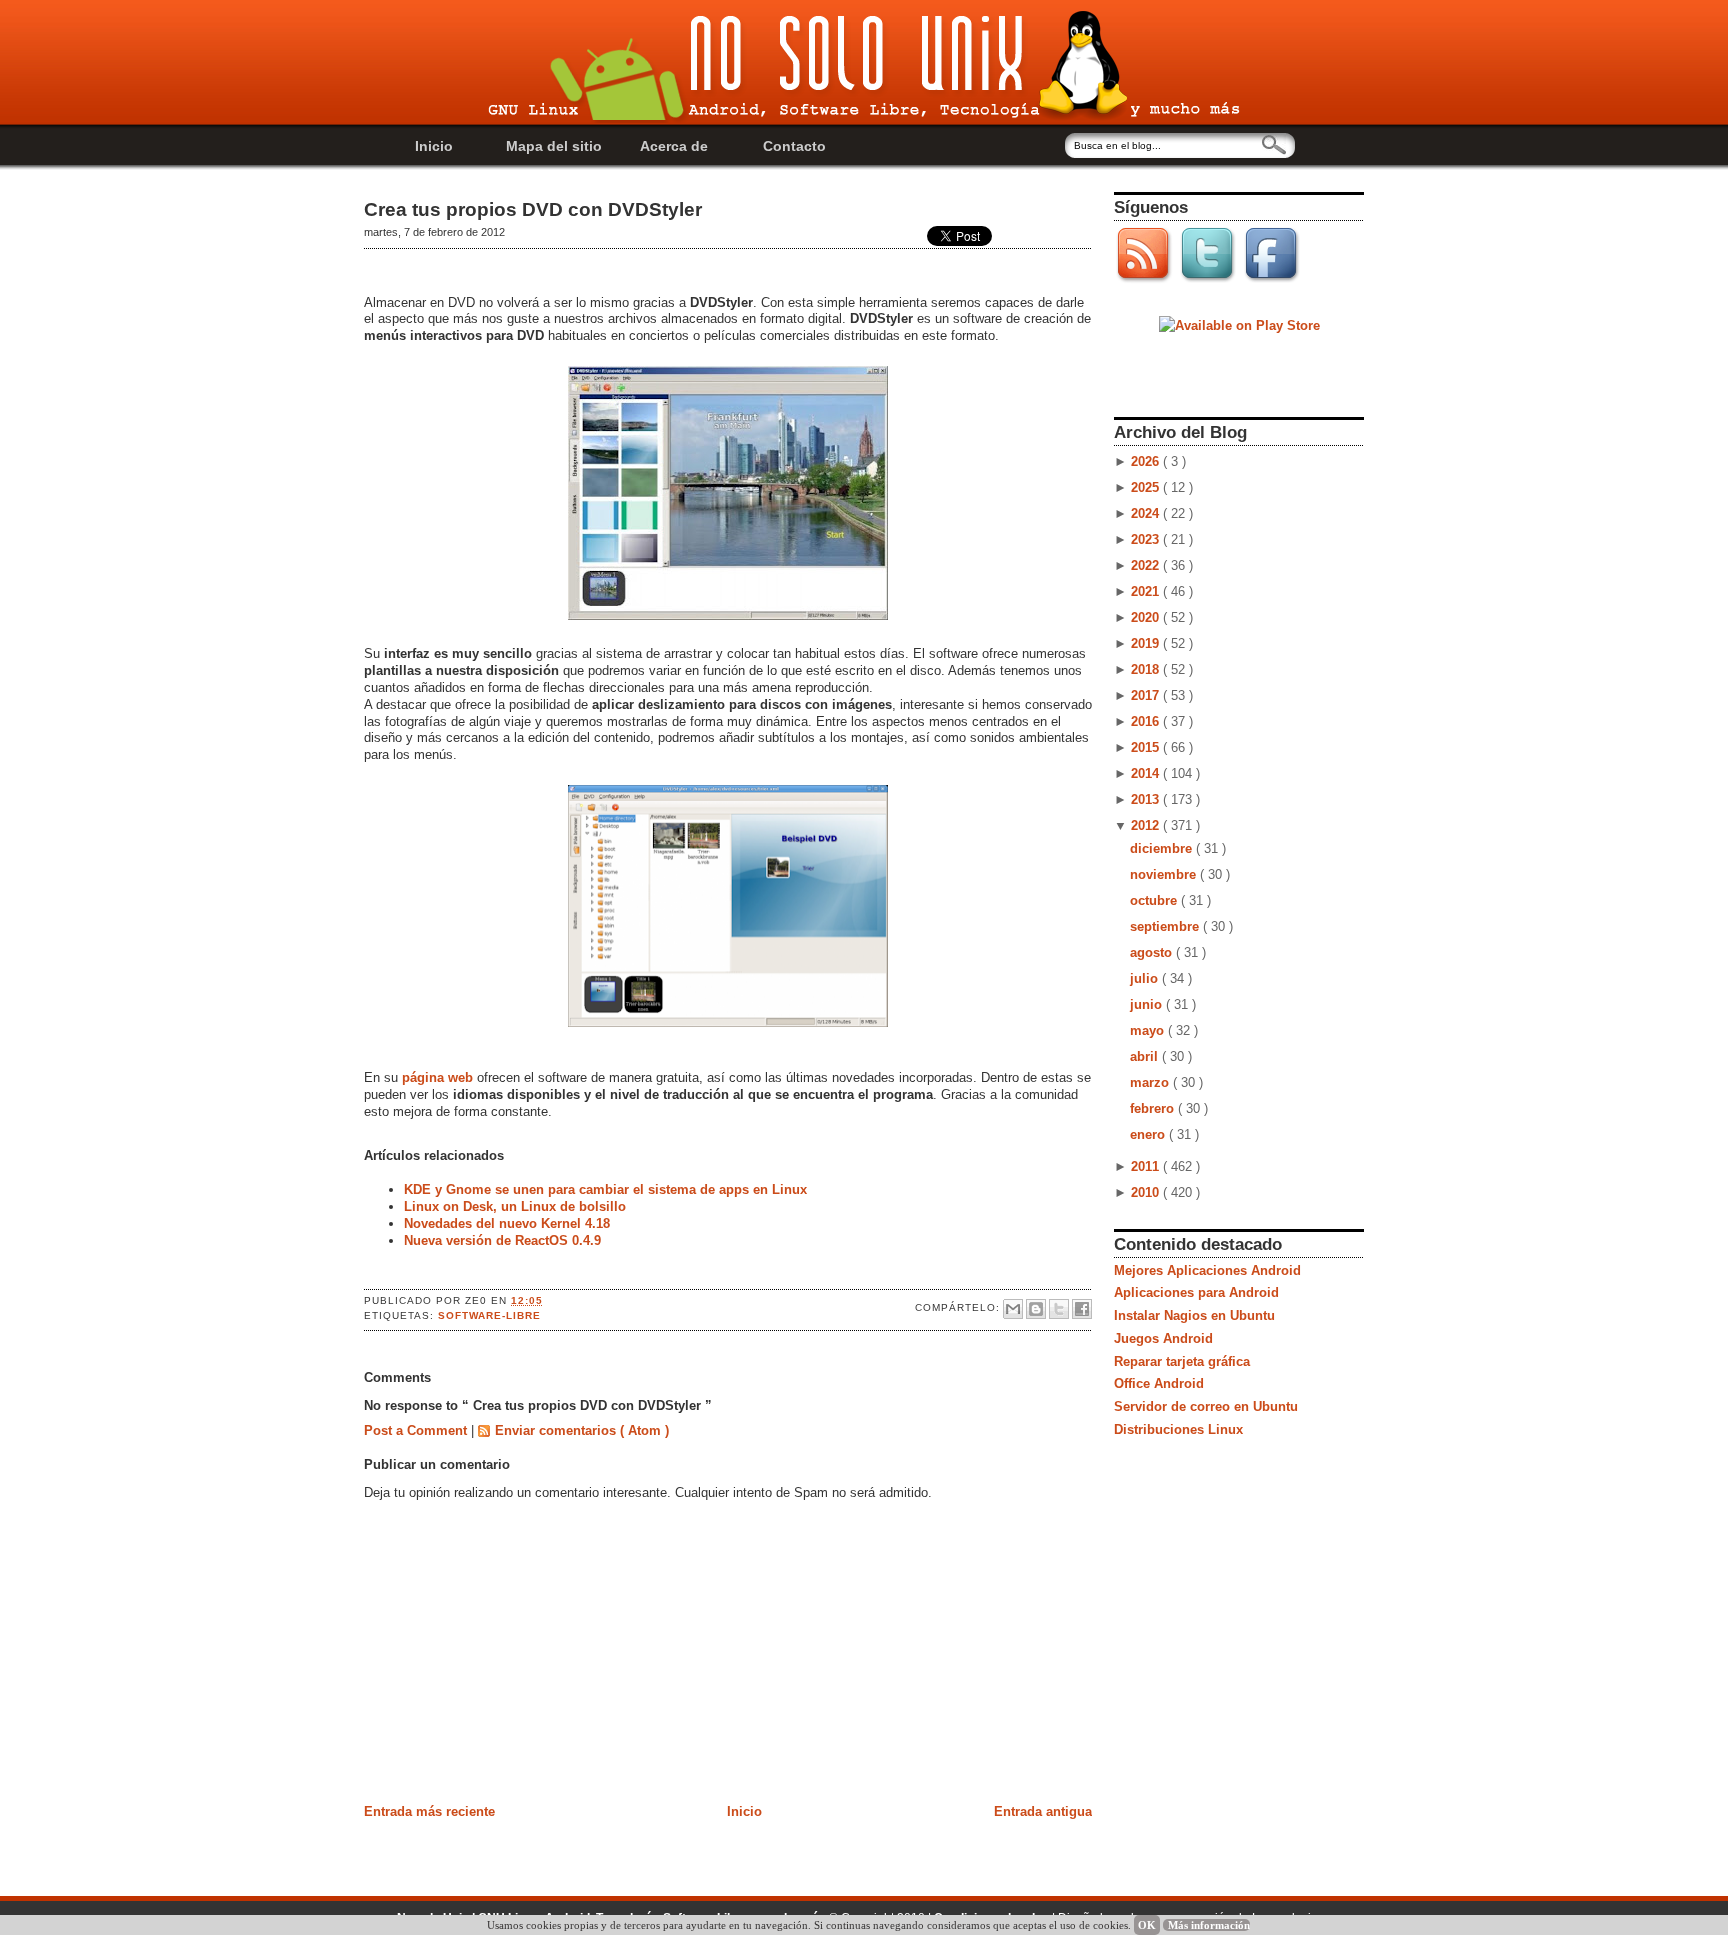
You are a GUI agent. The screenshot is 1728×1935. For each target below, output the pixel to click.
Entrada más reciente (429, 1811)
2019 (1147, 643)
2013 (1147, 799)
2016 (1147, 721)
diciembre (1163, 848)
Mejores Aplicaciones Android (1207, 1270)
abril (1146, 1056)
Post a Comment (417, 1430)
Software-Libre (489, 1315)
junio (1148, 1004)
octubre (1155, 900)
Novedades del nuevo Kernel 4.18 (507, 1223)
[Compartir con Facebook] (1082, 1309)
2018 (1147, 669)
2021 (1147, 591)
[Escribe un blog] (1036, 1309)
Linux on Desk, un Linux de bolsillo (515, 1206)
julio (1146, 978)
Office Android (1159, 1383)
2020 (1147, 617)
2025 (1147, 487)
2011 (1147, 1166)
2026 (1147, 461)
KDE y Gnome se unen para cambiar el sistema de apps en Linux (605, 1189)
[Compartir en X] (1059, 1309)
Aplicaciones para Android (1196, 1292)
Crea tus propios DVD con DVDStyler (533, 209)
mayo (1149, 1030)
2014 (1147, 773)
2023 (1147, 539)
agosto (1153, 952)
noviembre (1165, 874)
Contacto (794, 146)
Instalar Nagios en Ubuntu (1194, 1315)
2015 (1147, 747)
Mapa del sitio (554, 146)
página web (437, 1077)
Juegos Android (1163, 1338)
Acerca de (674, 146)
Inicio (434, 146)
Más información (1209, 1925)
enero (1149, 1134)
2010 (1147, 1192)
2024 (1147, 513)
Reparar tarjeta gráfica (1182, 1361)
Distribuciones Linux (1178, 1429)
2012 (1147, 825)
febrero (1154, 1108)
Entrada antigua (1043, 1811)
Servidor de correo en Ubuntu (1206, 1406)
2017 (1147, 695)
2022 (1147, 565)
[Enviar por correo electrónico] (1013, 1309)
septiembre (1166, 926)
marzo (1151, 1082)
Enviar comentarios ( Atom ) (582, 1430)
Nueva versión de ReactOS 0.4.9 (502, 1240)
